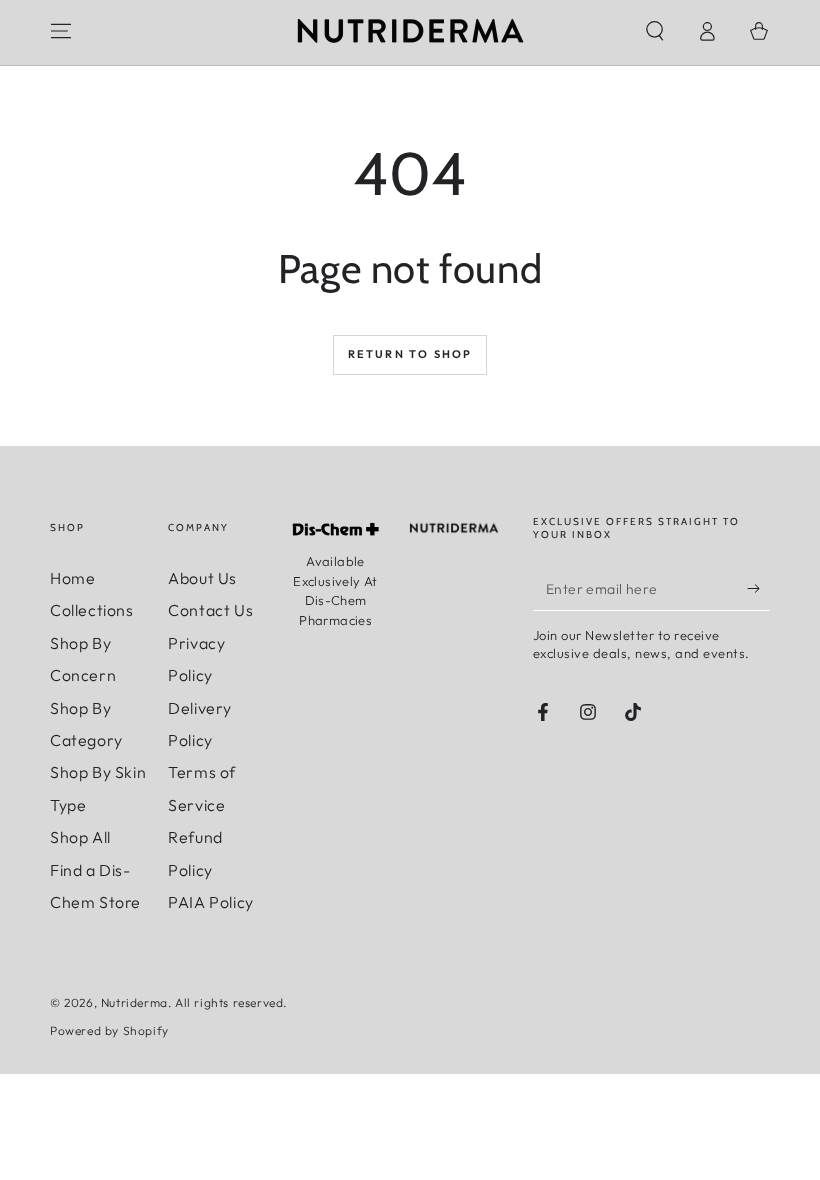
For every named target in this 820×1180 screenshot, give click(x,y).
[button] (655, 31)
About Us (202, 578)
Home (72, 578)
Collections (92, 610)
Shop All (80, 837)
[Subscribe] (758, 588)
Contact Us (210, 610)
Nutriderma (134, 1002)
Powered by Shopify (109, 1030)
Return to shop (410, 354)
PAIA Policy (211, 902)
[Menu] (61, 31)
